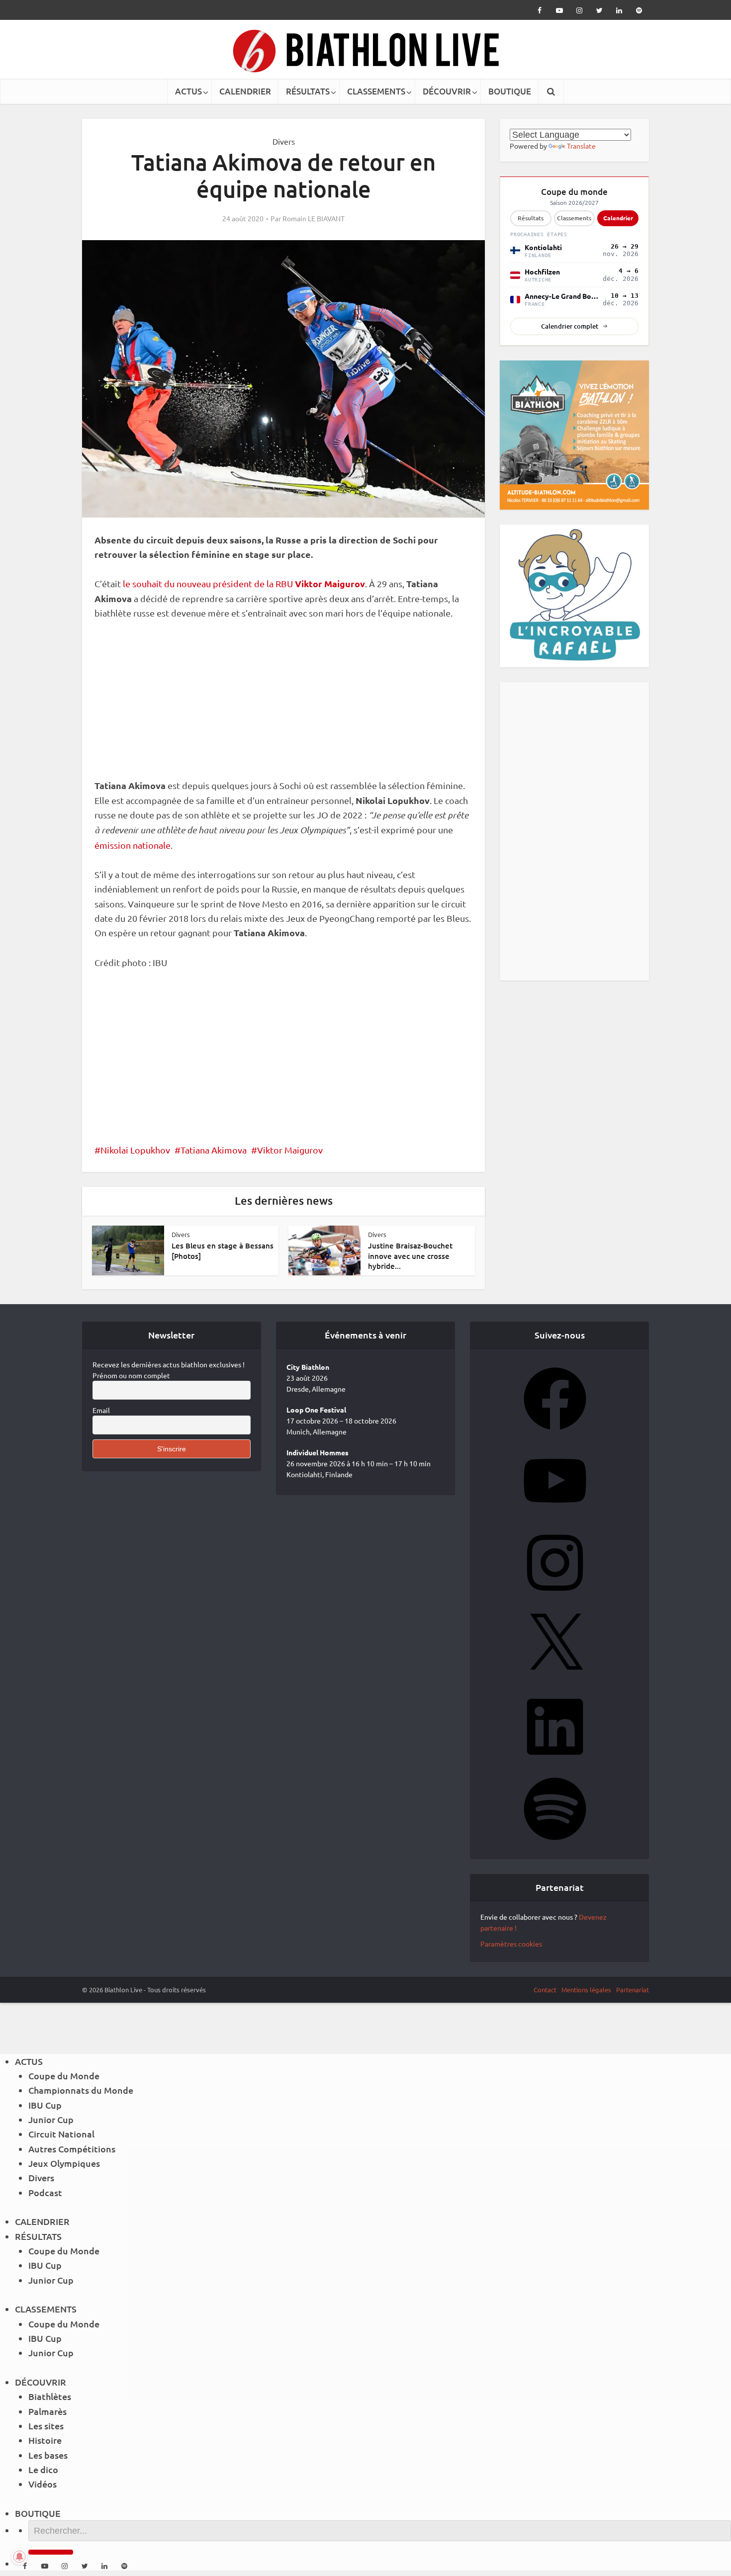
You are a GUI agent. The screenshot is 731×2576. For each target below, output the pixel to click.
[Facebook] (555, 1433)
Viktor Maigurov (290, 1150)
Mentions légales (586, 1990)
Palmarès (47, 2411)
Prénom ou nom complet (131, 1375)
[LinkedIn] (555, 1761)
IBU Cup (45, 2105)
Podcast (45, 2192)
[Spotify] (555, 1843)
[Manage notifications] (19, 2557)
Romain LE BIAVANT (314, 218)
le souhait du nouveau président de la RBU (244, 583)
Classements (574, 218)
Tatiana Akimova (214, 1150)
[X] (555, 1679)
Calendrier (618, 218)
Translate (581, 146)
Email (101, 1410)
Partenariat (633, 1990)
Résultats (531, 218)
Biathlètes (50, 2396)
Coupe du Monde (64, 2076)
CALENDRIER (245, 91)
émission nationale (133, 845)
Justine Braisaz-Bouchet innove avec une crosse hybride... (410, 1256)
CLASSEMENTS (376, 91)
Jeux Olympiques (64, 2163)
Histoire (45, 2440)
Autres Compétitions (72, 2149)
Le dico (43, 2469)
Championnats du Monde (81, 2090)
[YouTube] (555, 1515)
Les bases (48, 2455)
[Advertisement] (283, 705)
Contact (545, 1990)
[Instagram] (555, 1597)
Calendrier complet (570, 326)
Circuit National (61, 2134)
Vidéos (43, 2484)
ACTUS (188, 91)
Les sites (46, 2426)
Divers (284, 141)
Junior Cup (51, 2119)
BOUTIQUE (510, 91)
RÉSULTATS (308, 91)
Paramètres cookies (511, 1944)
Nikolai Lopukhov (135, 1150)
